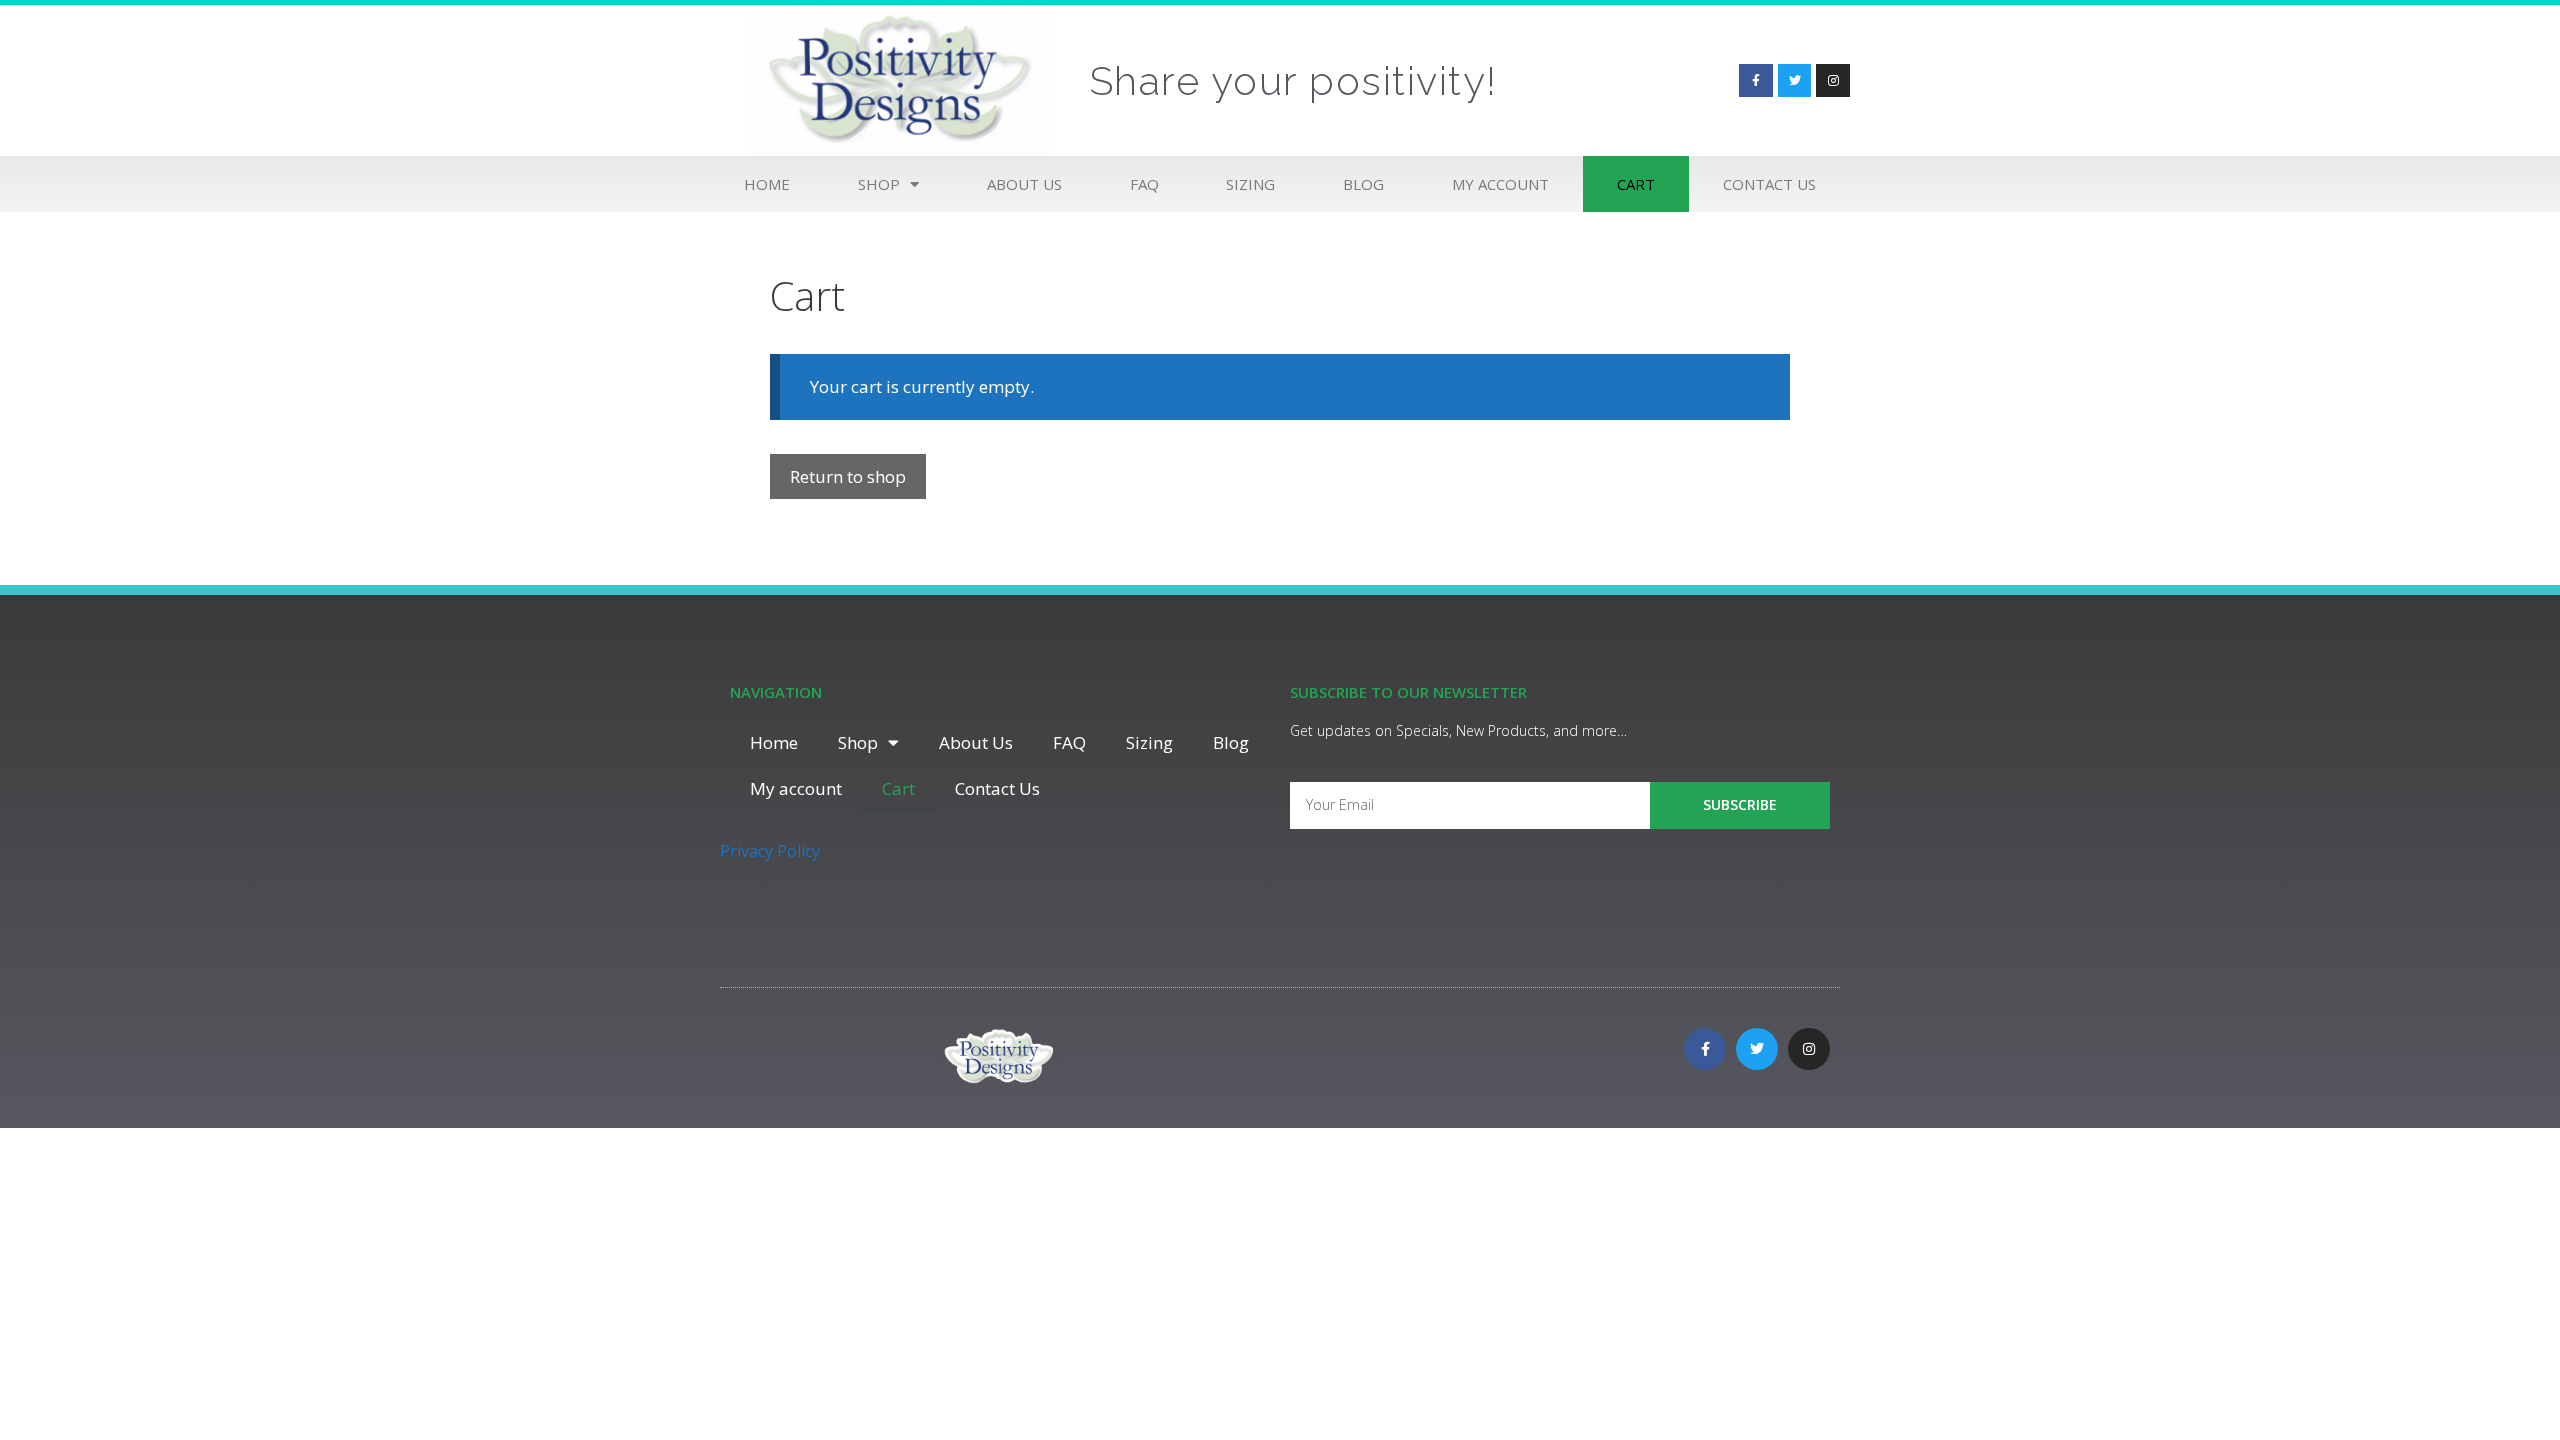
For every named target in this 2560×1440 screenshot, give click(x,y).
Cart (1636, 184)
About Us (1024, 184)
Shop (879, 184)
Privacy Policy (770, 851)
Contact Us (1769, 184)
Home (767, 184)
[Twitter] (1795, 81)
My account (1500, 184)
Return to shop (848, 476)
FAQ (1144, 184)
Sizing (1250, 184)
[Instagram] (1833, 81)
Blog (1363, 184)
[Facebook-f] (1756, 81)
